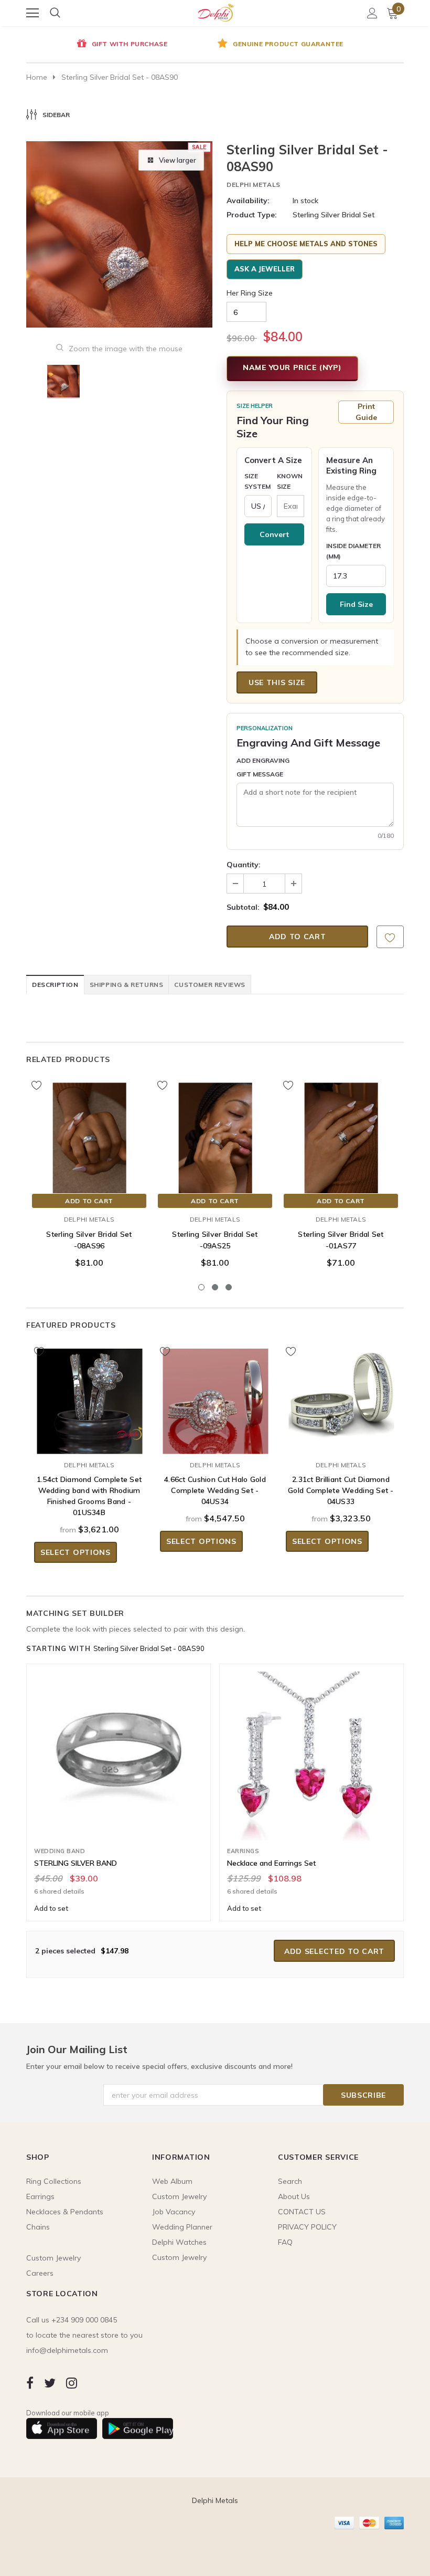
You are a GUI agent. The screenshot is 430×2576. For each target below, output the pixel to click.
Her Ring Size (250, 293)
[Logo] (216, 11)
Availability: (248, 201)
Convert (274, 534)
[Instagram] (72, 2383)
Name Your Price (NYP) (292, 367)
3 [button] (229, 1287)
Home (37, 77)
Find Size (356, 604)
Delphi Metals (254, 185)
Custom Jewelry (179, 2257)
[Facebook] (30, 2383)
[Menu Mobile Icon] (33, 13)
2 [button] (215, 1287)
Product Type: (252, 215)
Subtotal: (243, 907)
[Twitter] (50, 2383)
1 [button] (201, 1287)
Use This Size (277, 682)
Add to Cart (89, 1201)
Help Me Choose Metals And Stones (306, 244)
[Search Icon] (55, 13)
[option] (121, 45)
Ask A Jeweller (265, 269)
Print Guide (366, 412)
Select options (76, 1552)
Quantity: (244, 865)
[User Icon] (372, 13)
